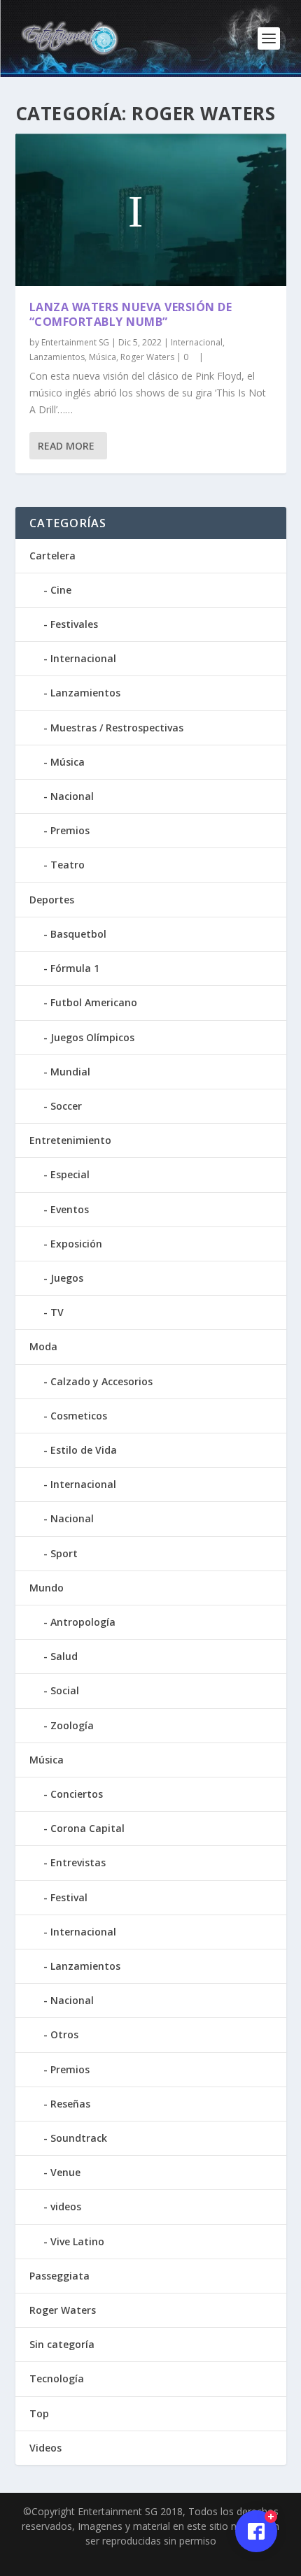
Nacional (72, 796)
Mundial (70, 1072)
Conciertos (77, 1794)
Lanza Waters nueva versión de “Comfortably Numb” (131, 314)
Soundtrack (79, 2138)
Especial (70, 1174)
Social (65, 1690)
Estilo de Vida (84, 1450)
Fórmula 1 (75, 968)
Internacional (197, 342)
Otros (64, 2034)
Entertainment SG (75, 342)
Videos (45, 2448)
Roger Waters (147, 357)
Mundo (47, 1588)
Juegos (67, 1278)
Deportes (52, 900)
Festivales (74, 624)
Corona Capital (87, 1828)
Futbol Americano (94, 1002)
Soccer (66, 1106)
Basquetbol (78, 934)
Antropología (83, 1622)
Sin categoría (62, 2344)
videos (66, 2206)
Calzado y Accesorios (101, 1381)
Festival (69, 1897)
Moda (43, 1346)
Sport (64, 1553)
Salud (64, 1656)
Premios (70, 830)
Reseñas (70, 2104)
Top (39, 2413)
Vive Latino (77, 2241)
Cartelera (52, 556)
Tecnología (57, 2378)
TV (57, 1312)
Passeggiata (59, 2276)
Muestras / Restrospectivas (117, 728)
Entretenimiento (70, 1140)
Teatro (68, 865)
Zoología (72, 1725)
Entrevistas (78, 1862)
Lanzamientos (57, 357)
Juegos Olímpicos (92, 1037)
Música (103, 357)
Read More (66, 446)
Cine (61, 590)
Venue (65, 2172)
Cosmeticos (79, 1416)
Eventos (70, 1209)
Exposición (76, 1244)
